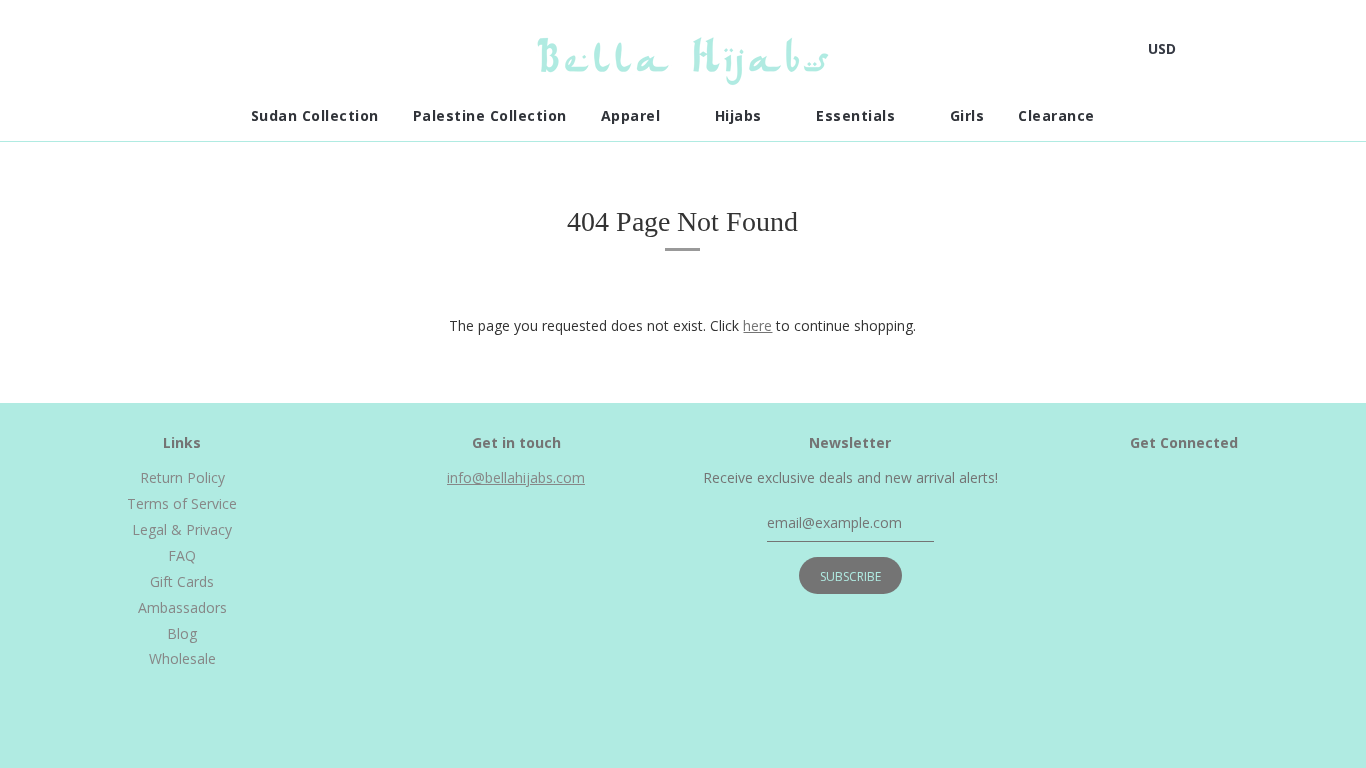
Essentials (858, 115)
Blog (182, 633)
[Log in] (1279, 48)
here (757, 325)
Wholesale (182, 658)
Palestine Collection (490, 115)
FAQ (182, 555)
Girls (967, 115)
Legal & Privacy (182, 529)
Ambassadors (182, 607)
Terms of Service (182, 503)
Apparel (633, 115)
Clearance (1058, 115)
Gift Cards (182, 581)
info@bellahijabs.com (516, 477)
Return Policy (182, 477)
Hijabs (741, 115)
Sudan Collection (315, 115)
